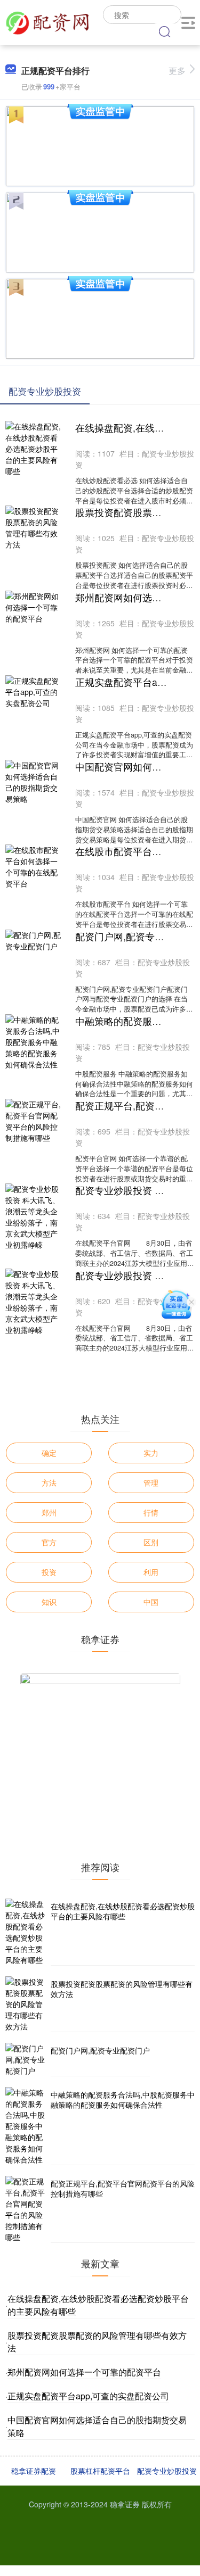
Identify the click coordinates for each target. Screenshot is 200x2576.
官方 (49, 1542)
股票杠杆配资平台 (100, 2471)
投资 (49, 1572)
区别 (151, 1542)
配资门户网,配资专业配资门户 (100, 2050)
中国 (151, 1602)
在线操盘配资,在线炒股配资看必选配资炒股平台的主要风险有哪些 (123, 1911)
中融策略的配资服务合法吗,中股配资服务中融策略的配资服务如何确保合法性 (123, 2100)
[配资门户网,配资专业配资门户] (27, 2060)
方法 (49, 1482)
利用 (151, 1572)
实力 (151, 1453)
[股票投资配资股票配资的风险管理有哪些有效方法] (27, 2004)
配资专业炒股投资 (167, 2471)
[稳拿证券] (47, 21)
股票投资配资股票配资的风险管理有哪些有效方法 (122, 1989)
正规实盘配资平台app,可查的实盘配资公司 (88, 2396)
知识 (49, 1602)
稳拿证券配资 (34, 2471)
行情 (151, 1512)
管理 (151, 1482)
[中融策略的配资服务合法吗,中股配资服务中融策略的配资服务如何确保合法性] (27, 2126)
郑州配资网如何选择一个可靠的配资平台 (84, 2372)
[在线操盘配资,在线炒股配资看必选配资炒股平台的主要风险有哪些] (27, 1932)
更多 (177, 71)
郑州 (49, 1512)
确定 (49, 1453)
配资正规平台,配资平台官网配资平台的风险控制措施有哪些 (123, 2189)
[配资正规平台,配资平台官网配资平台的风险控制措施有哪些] (27, 2209)
